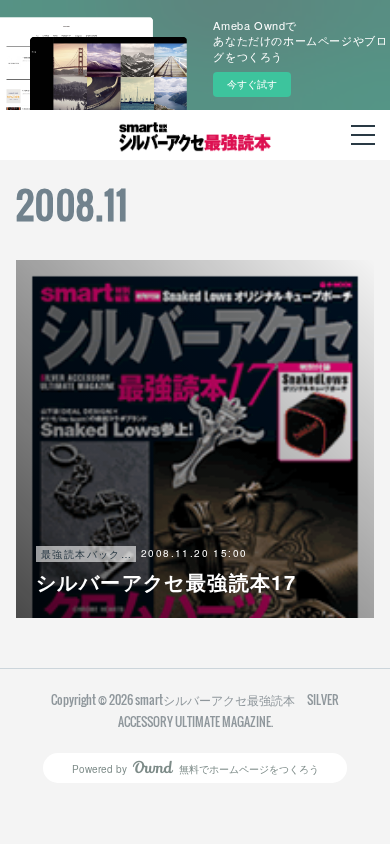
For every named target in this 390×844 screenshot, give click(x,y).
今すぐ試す (252, 84)
